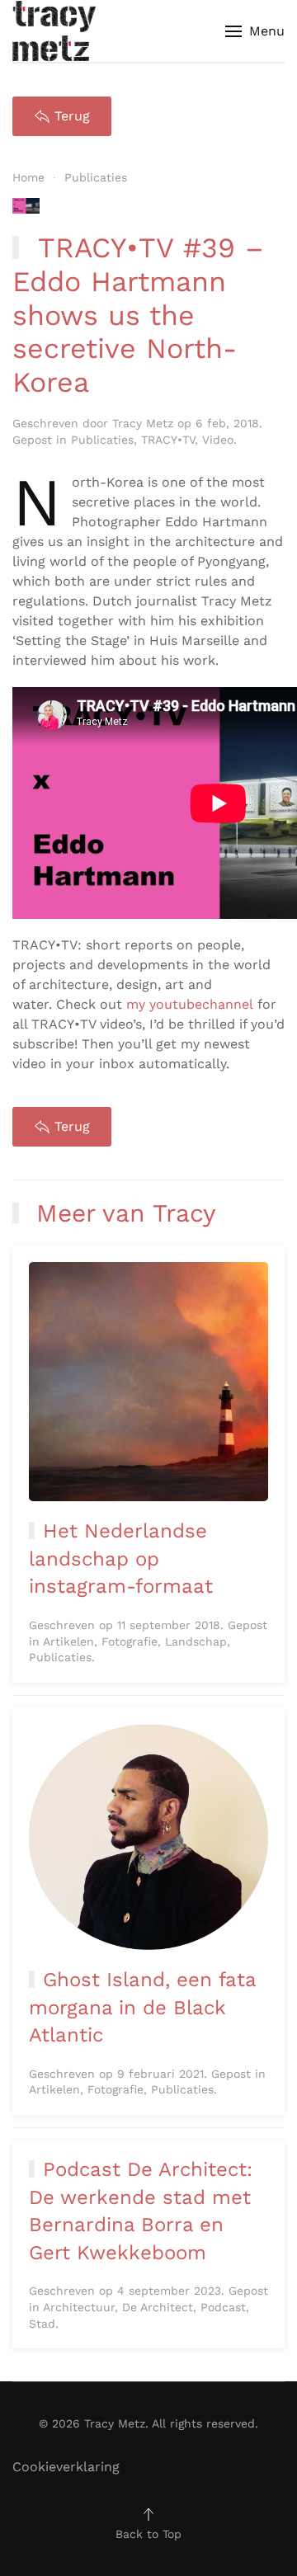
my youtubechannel (190, 1004)
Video (218, 440)
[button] (255, 31)
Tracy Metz (143, 423)
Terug (72, 116)
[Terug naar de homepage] (54, 31)
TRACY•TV (168, 440)
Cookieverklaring (66, 2467)
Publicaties (102, 440)
